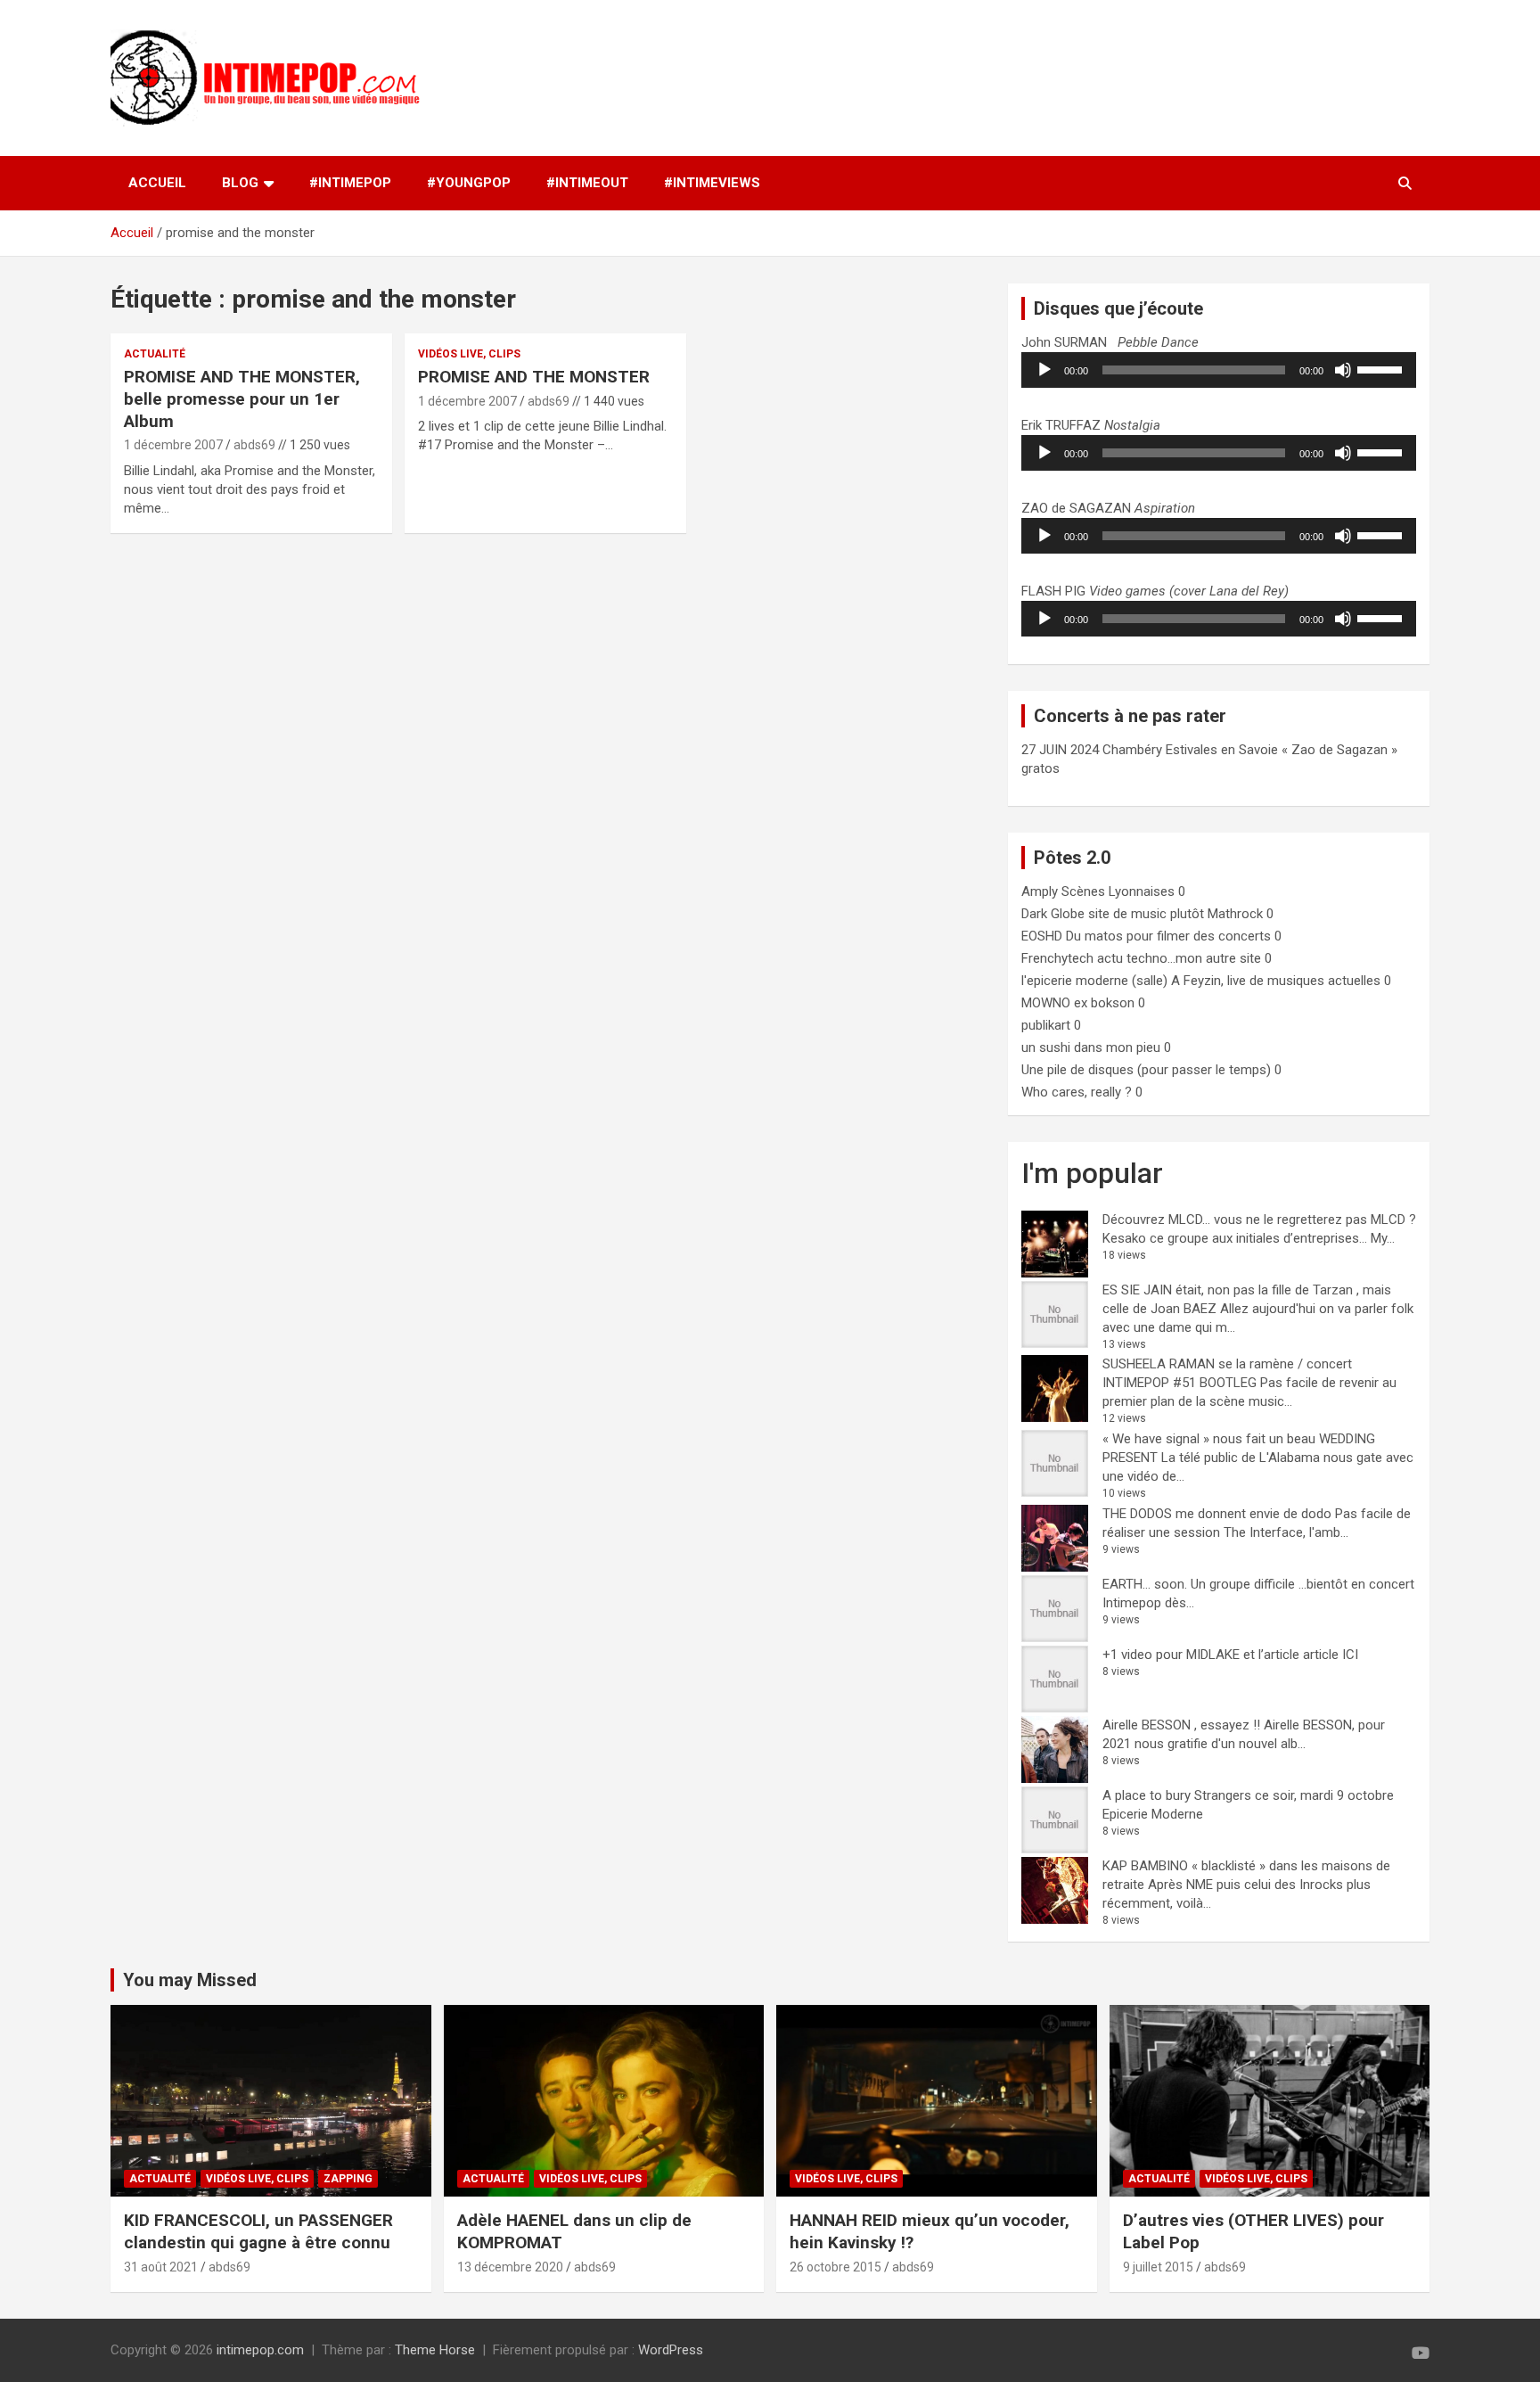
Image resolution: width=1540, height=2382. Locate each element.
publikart (1046, 1025)
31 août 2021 (161, 2267)
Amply (1040, 891)
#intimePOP (350, 183)
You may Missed (190, 1980)
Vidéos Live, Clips (469, 354)
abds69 (254, 445)
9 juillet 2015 (1158, 2267)
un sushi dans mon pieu (1091, 1047)
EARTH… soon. (1145, 1584)
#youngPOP (469, 183)
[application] (1219, 370)
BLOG (240, 183)
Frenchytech (1057, 958)
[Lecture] (1044, 370)
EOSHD (1042, 936)
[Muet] (1343, 370)
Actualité (155, 354)
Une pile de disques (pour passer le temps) (1146, 1070)
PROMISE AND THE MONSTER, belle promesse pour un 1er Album (242, 398)
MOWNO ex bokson (1078, 1003)
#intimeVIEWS (712, 183)
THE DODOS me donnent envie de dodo (1217, 1514)
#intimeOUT (587, 183)
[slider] (1382, 368)
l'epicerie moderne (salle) (1094, 981)
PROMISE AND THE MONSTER (534, 377)
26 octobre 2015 (836, 2267)
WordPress (671, 2350)
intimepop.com (260, 2350)
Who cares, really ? (1077, 1092)
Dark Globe (1053, 914)
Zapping (348, 2179)
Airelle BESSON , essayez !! (1181, 1725)
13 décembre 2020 (510, 2267)
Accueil (157, 183)
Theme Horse (435, 2350)
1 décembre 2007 (173, 445)
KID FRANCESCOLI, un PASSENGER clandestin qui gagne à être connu (258, 2231)
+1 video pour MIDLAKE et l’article (1201, 1655)
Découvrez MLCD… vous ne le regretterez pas (1235, 1220)
